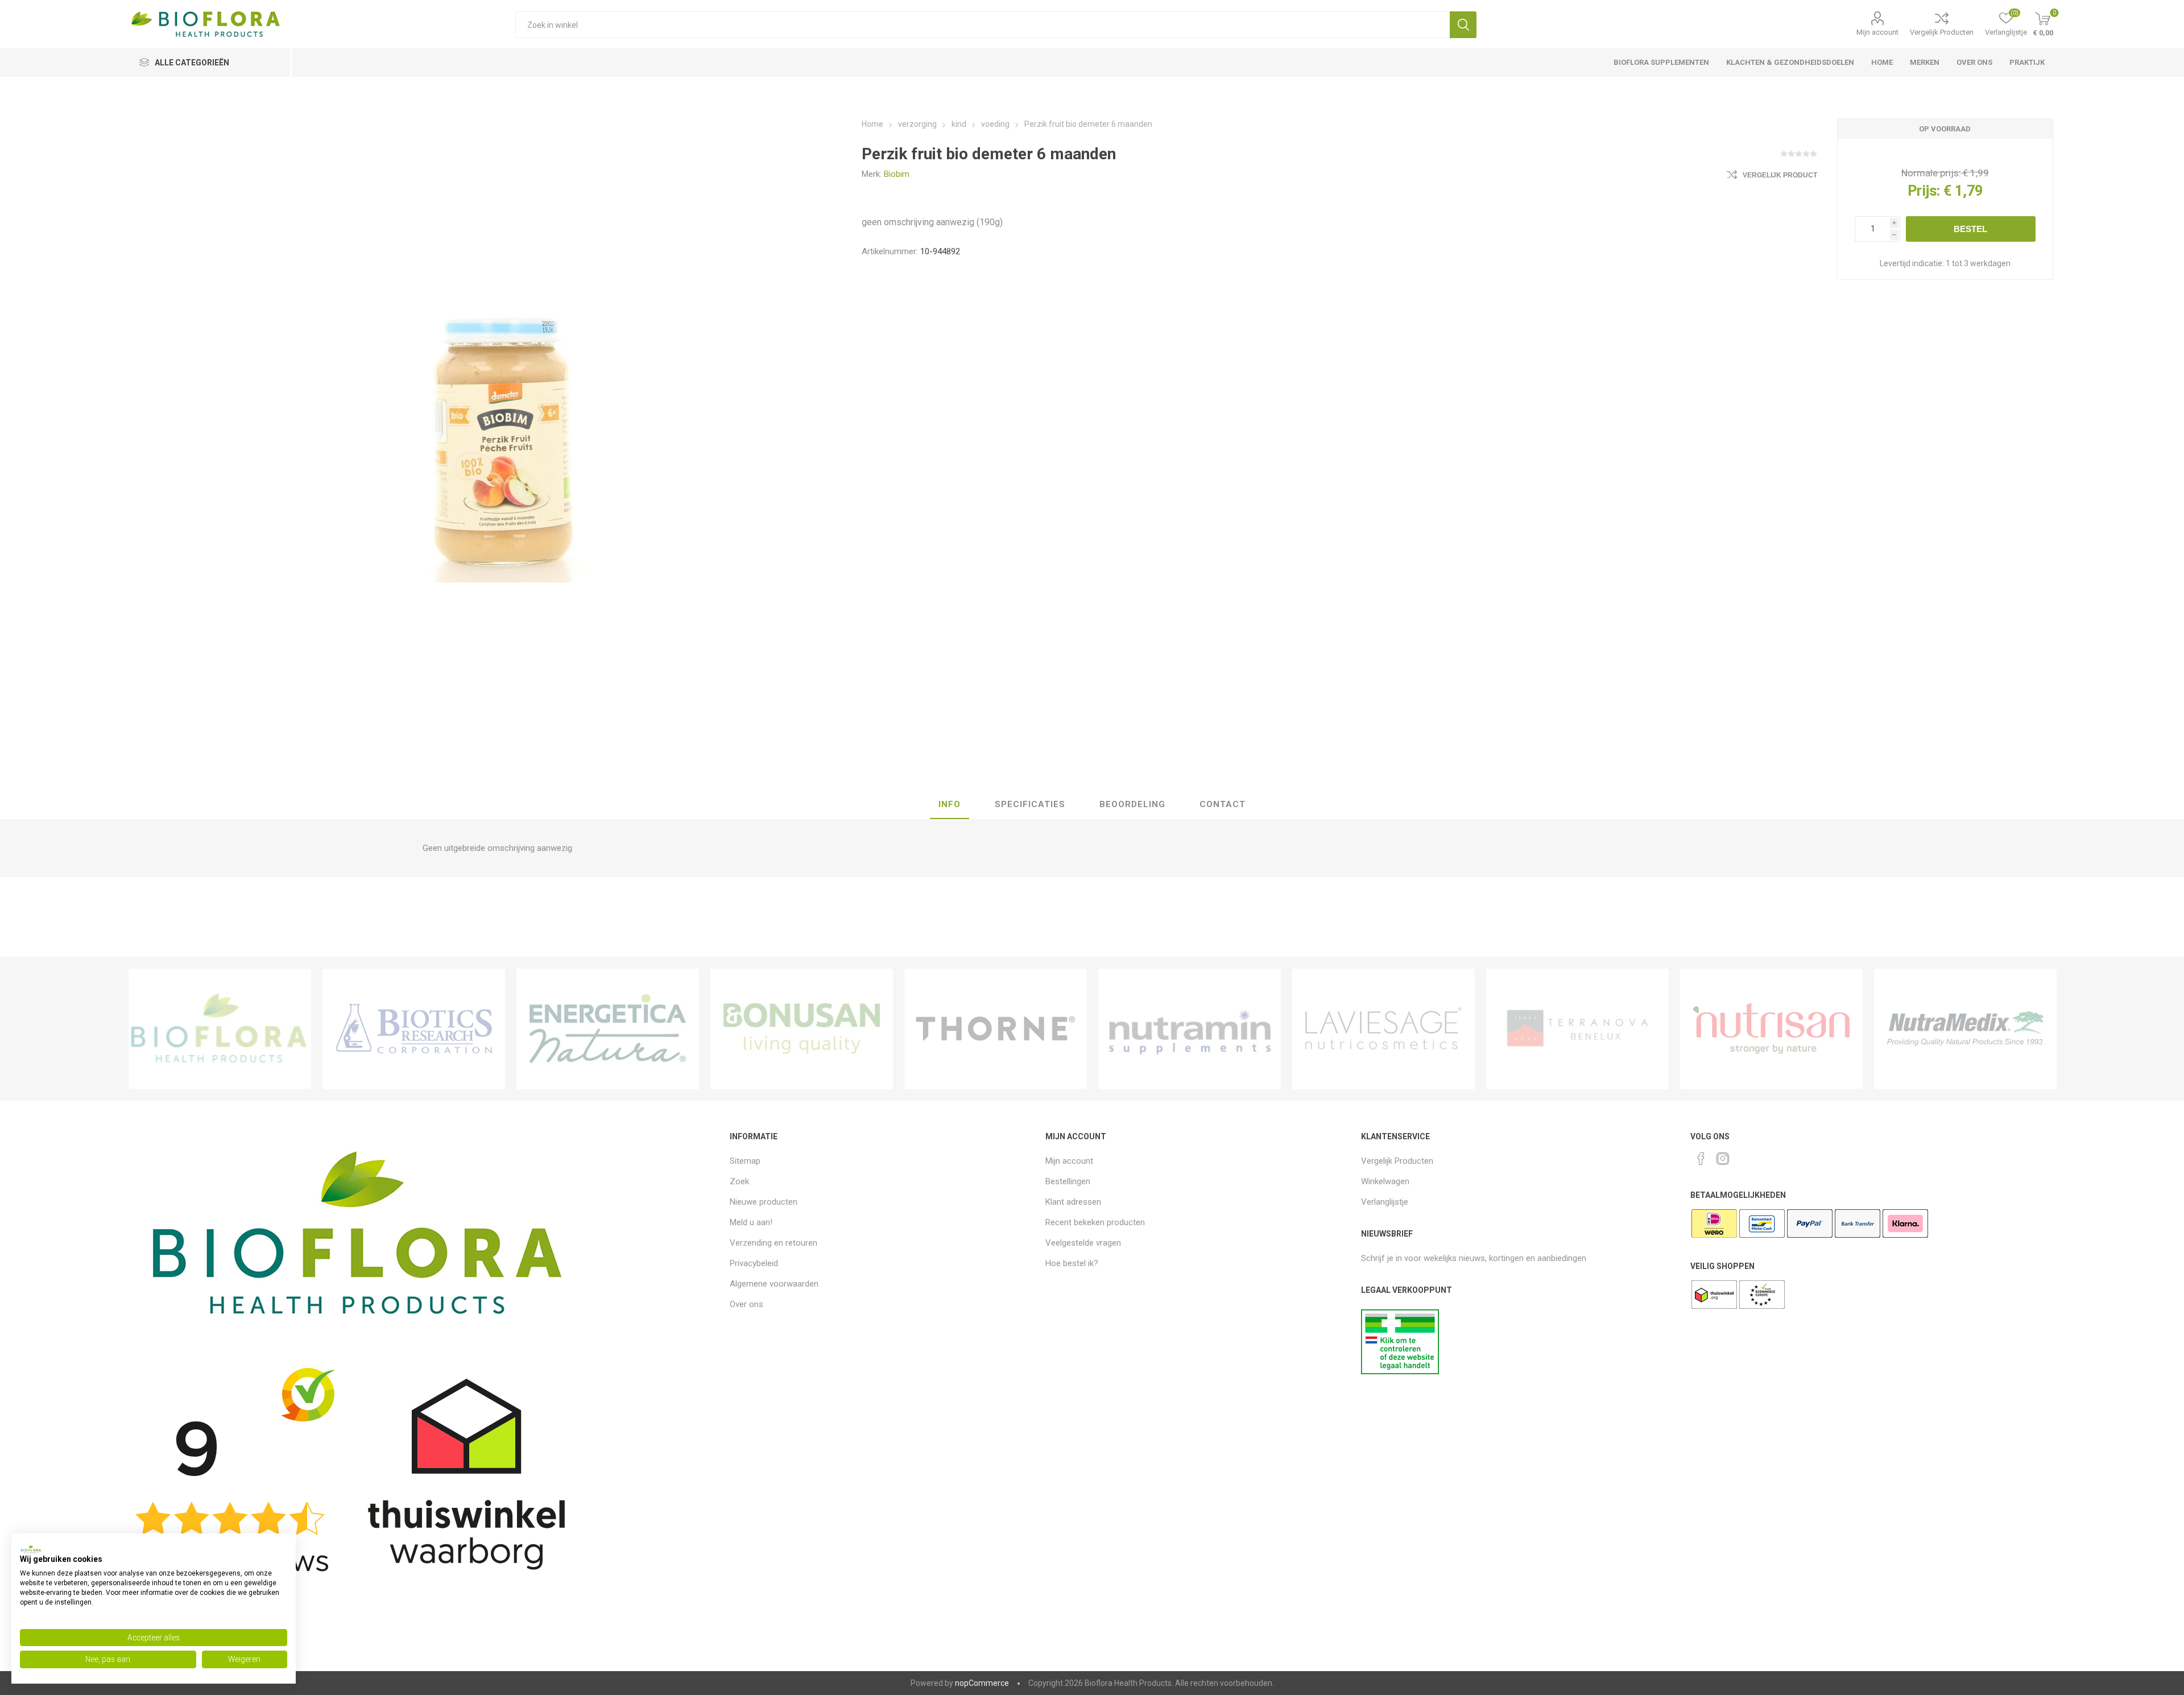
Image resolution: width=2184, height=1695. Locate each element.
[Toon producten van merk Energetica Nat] (608, 1029)
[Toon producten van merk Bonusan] (802, 1029)
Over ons (746, 1304)
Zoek (1463, 25)
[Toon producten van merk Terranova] (1577, 1029)
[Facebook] (1701, 1159)
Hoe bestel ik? (1072, 1263)
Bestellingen (1068, 1181)
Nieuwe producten (764, 1202)
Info (950, 804)
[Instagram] (1723, 1159)
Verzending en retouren (773, 1243)
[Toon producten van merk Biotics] (414, 1029)
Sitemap (745, 1161)
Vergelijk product (1780, 175)
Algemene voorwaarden (774, 1284)
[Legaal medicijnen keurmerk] (1400, 1371)
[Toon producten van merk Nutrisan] (1771, 1029)
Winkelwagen (1385, 1181)
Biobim (897, 174)
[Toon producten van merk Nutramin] (1190, 1029)
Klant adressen (1073, 1202)
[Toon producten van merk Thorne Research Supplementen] (996, 1029)
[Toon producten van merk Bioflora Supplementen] (220, 1029)
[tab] (950, 805)
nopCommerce (982, 1683)
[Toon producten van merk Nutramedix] (1965, 1029)
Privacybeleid (754, 1263)
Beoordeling (1132, 804)
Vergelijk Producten (1942, 32)
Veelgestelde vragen (1083, 1243)
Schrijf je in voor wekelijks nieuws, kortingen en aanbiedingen (1474, 1258)
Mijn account (1877, 32)
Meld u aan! (751, 1222)
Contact (1223, 804)
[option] (220, 1029)
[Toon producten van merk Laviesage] (1383, 1029)
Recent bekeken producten (1095, 1222)
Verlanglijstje (1385, 1202)
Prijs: (1924, 191)
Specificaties (1030, 804)
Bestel (1970, 229)
